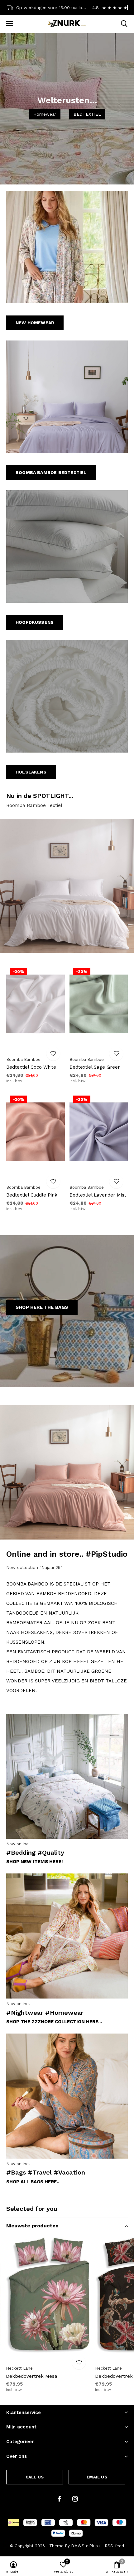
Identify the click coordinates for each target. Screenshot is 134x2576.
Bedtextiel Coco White (31, 1067)
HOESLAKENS (31, 772)
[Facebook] (59, 2499)
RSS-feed (114, 2546)
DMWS (78, 2546)
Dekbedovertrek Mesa (32, 2376)
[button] (9, 24)
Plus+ (95, 2546)
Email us (97, 2477)
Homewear (45, 114)
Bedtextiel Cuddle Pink (32, 1195)
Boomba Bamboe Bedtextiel (51, 472)
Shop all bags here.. (33, 2182)
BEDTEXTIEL (87, 114)
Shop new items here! (35, 1862)
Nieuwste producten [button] (32, 2226)
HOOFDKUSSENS (35, 622)
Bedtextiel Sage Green (95, 1067)
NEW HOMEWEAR (35, 323)
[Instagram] (75, 2499)
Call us (35, 2477)
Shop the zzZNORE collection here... (54, 2022)
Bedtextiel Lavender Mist (98, 1195)
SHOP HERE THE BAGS (42, 1307)
